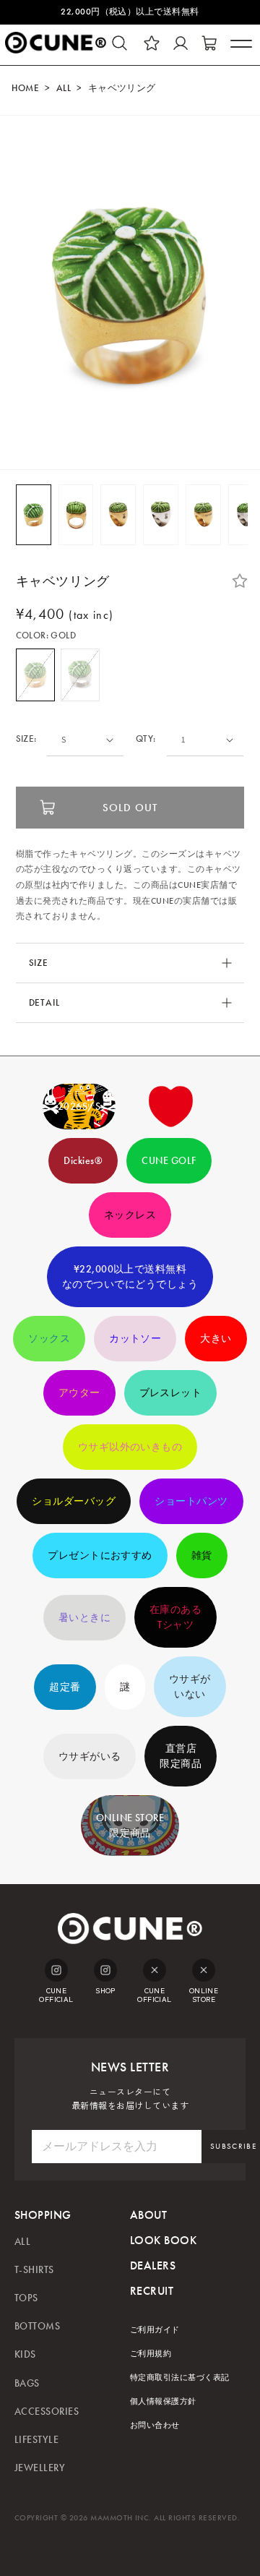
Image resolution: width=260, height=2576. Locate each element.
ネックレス (130, 1215)
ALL (64, 88)
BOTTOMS (37, 2326)
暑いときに (84, 1618)
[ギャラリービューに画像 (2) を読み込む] (76, 515)
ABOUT (148, 2215)
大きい (216, 1339)
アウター (79, 1393)
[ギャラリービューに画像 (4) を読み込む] (161, 515)
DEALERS (153, 2265)
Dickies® (83, 1161)
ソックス (49, 1339)
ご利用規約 (151, 2354)
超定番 (65, 1687)
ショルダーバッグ (74, 1501)
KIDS (25, 2354)
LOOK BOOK (163, 2240)
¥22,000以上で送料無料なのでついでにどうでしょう (130, 1277)
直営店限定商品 (181, 1756)
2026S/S (79, 1107)
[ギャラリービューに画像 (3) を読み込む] (118, 515)
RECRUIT (152, 2291)
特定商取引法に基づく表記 (180, 2378)
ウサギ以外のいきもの (130, 1447)
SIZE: (26, 739)
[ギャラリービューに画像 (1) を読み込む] (34, 515)
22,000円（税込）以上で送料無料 (130, 12)
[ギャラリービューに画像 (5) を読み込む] (203, 515)
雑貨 (202, 1556)
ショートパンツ (191, 1501)
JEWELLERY (40, 2468)
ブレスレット (171, 1393)
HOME (25, 88)
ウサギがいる (90, 1756)
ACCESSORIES (47, 2412)
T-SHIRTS (34, 2270)
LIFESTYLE (36, 2440)
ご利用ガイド (155, 2330)
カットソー (135, 1339)
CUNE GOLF (169, 1161)
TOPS (26, 2298)
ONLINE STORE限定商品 (130, 1826)
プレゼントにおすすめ (100, 1556)
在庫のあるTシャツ (175, 1617)
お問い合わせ (155, 2425)
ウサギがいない (190, 1687)
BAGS (27, 2383)
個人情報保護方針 (163, 2401)
